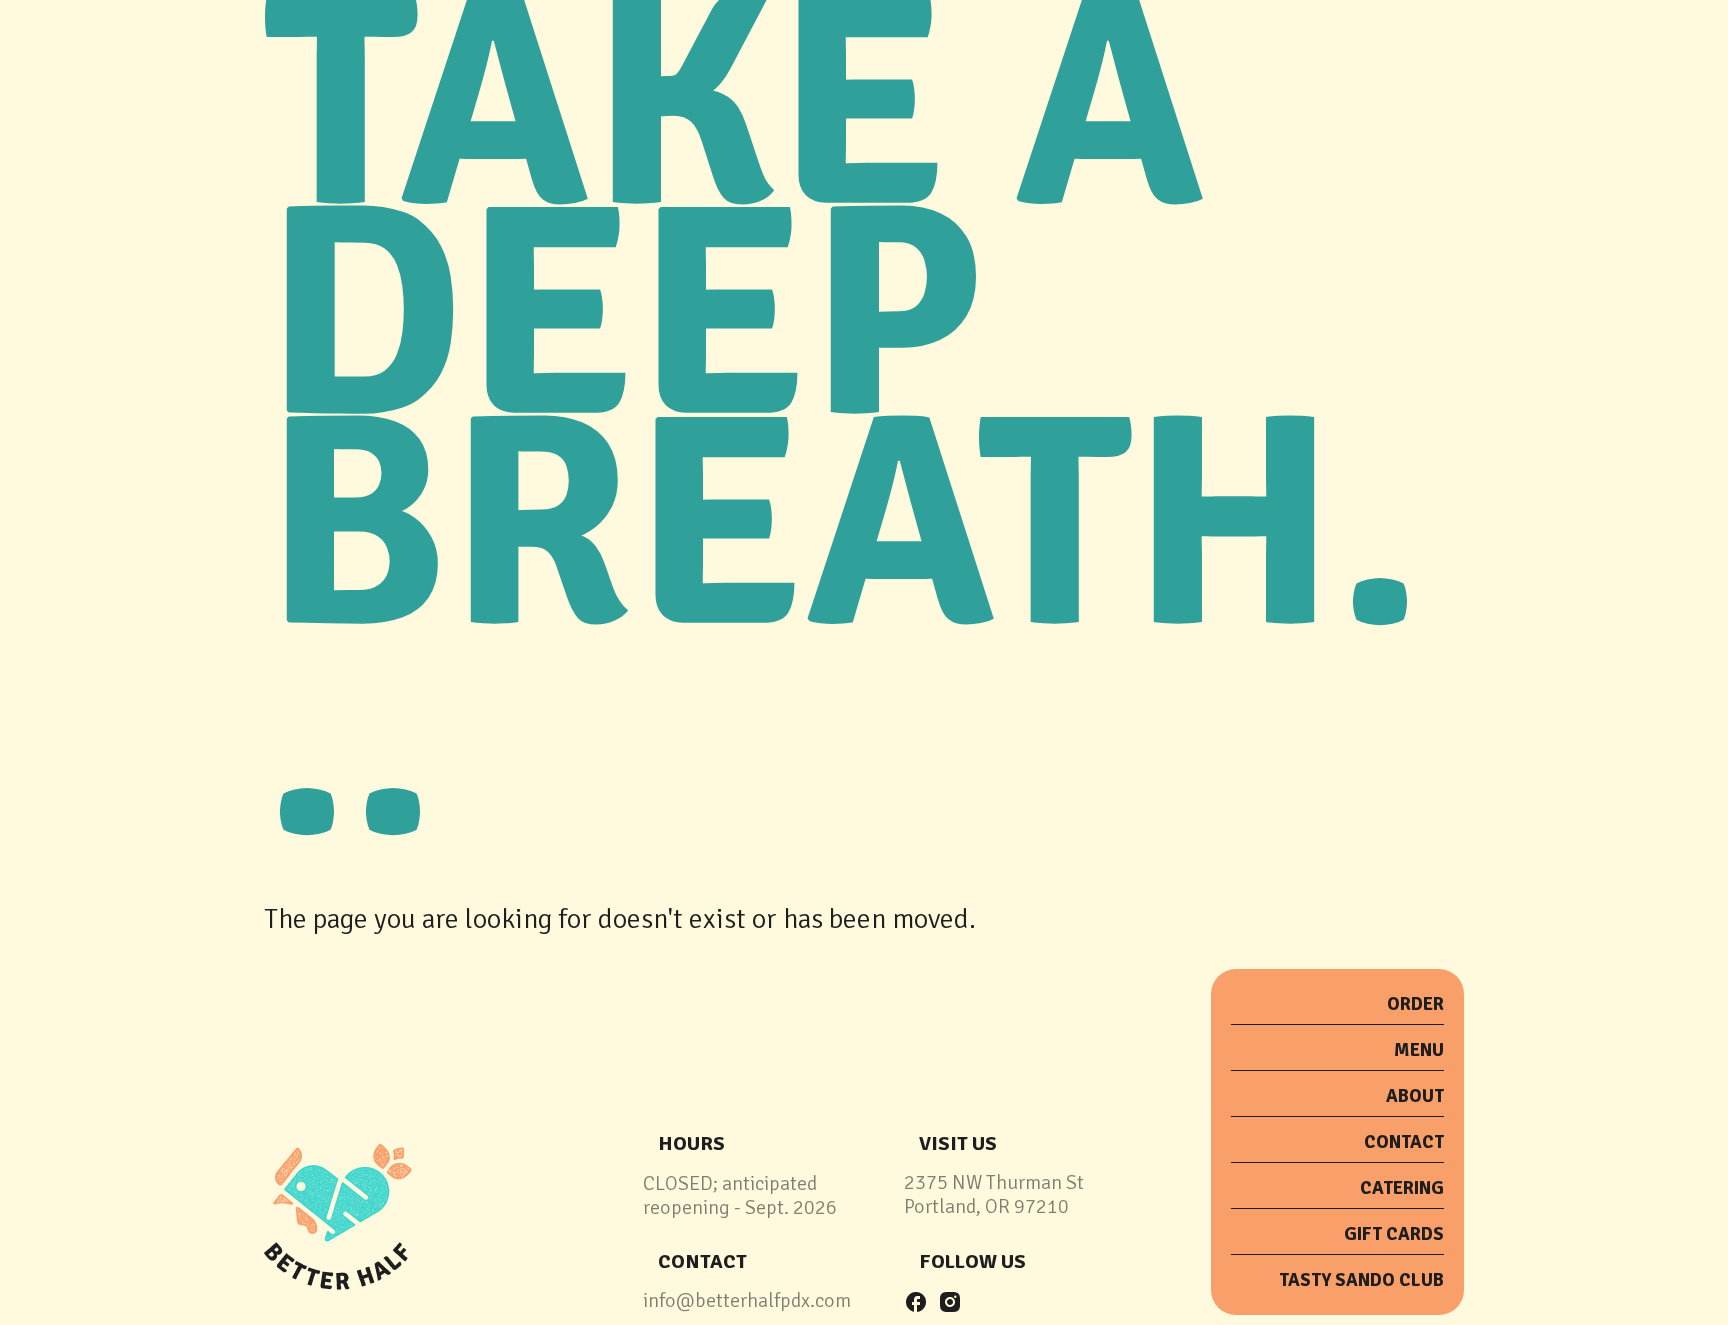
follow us (972, 1261)
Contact (1404, 1142)
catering (1402, 1188)
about (1415, 1096)
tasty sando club (1361, 1280)
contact (702, 1261)
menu (1419, 1050)
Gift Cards (1394, 1234)
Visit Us (958, 1143)
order (1415, 1004)
